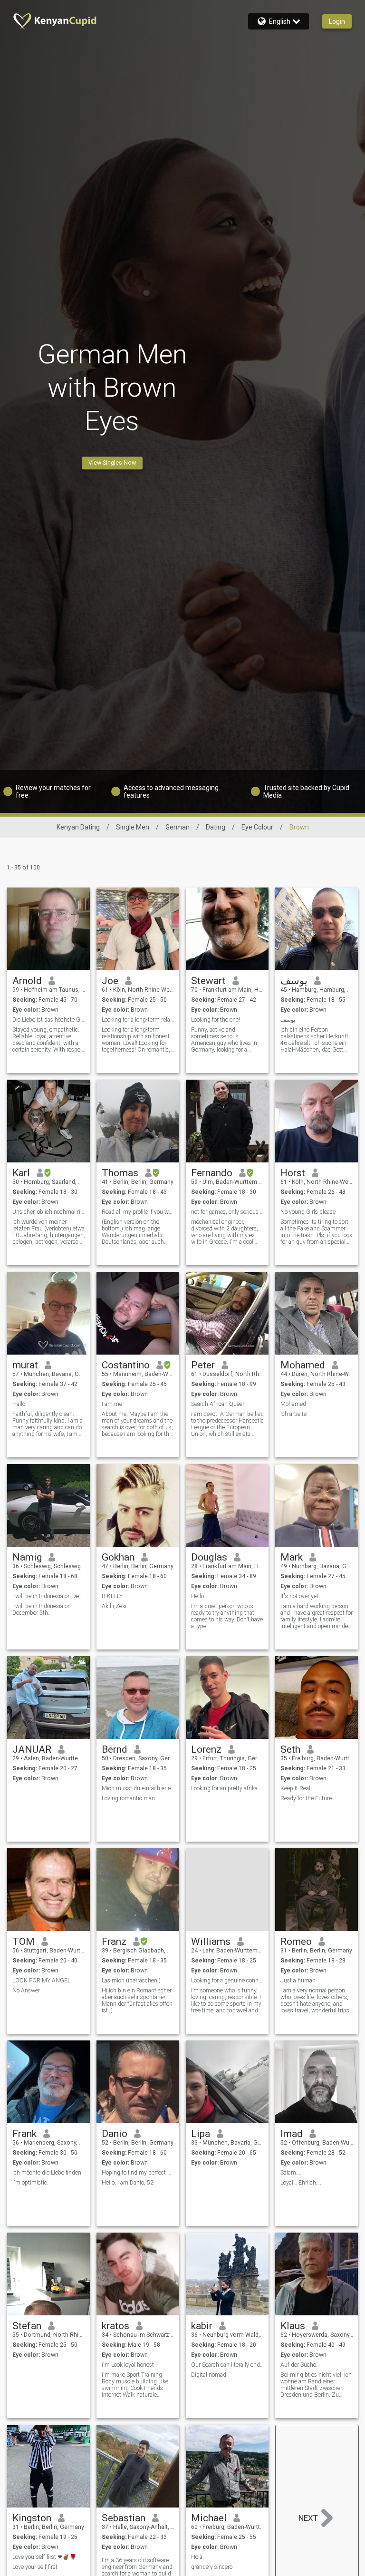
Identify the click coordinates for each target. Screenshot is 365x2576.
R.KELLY (112, 1596)
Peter (203, 1365)
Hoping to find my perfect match (138, 2173)
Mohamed (303, 1365)
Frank (24, 2134)
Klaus (293, 2326)
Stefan (27, 2326)
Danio (115, 2134)
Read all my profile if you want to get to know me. (138, 1212)
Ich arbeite (293, 1414)
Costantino (126, 1365)
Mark (292, 1557)
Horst (293, 1173)
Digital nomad (209, 2375)
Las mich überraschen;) (131, 1981)
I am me (112, 1404)
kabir (202, 2326)
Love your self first (35, 2567)
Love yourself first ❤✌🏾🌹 (44, 2557)
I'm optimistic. (30, 2183)
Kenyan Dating (78, 827)
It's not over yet (299, 1596)
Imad (292, 2134)
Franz (114, 1942)
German (178, 827)
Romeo (296, 1942)
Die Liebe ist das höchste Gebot (49, 1020)
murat (25, 1365)
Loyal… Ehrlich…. (301, 2183)
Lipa (201, 2134)
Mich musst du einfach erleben (138, 1788)
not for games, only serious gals (227, 1212)
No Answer (26, 1991)
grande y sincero (212, 2567)
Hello (197, 1596)
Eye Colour (257, 827)
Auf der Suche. (299, 2365)
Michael (209, 2518)
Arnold (27, 981)
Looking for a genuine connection (227, 1981)
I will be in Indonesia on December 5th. (49, 1596)
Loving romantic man (128, 1798)
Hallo (19, 1404)
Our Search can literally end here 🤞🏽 (227, 2365)
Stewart (208, 981)
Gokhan (118, 1557)
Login (337, 21)
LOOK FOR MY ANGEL (41, 1981)
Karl (21, 1173)
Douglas (209, 1557)
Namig (27, 1557)
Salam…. (291, 2173)
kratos (115, 2326)
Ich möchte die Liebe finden (47, 2173)
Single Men (133, 827)
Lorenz (206, 1749)
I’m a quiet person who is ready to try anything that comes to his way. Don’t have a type (227, 1616)
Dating (216, 827)
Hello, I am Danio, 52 (128, 2183)
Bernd (115, 1749)
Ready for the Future (306, 1798)
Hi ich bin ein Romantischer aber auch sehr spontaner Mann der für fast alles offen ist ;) (137, 2000)
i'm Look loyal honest (128, 2365)
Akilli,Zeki (114, 1606)
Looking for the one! (216, 1020)
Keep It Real (295, 1788)
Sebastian (124, 2518)
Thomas (120, 1173)
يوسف (294, 981)
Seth (290, 1749)
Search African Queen (218, 1404)
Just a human (298, 1981)
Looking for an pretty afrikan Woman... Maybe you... (227, 1788)
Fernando (212, 1173)
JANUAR (32, 1749)
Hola (197, 2557)
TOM (24, 1942)
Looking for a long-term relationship (138, 1020)
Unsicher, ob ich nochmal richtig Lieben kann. (49, 1212)
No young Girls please (308, 1212)
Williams (211, 1942)
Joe (110, 981)
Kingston (32, 2518)
